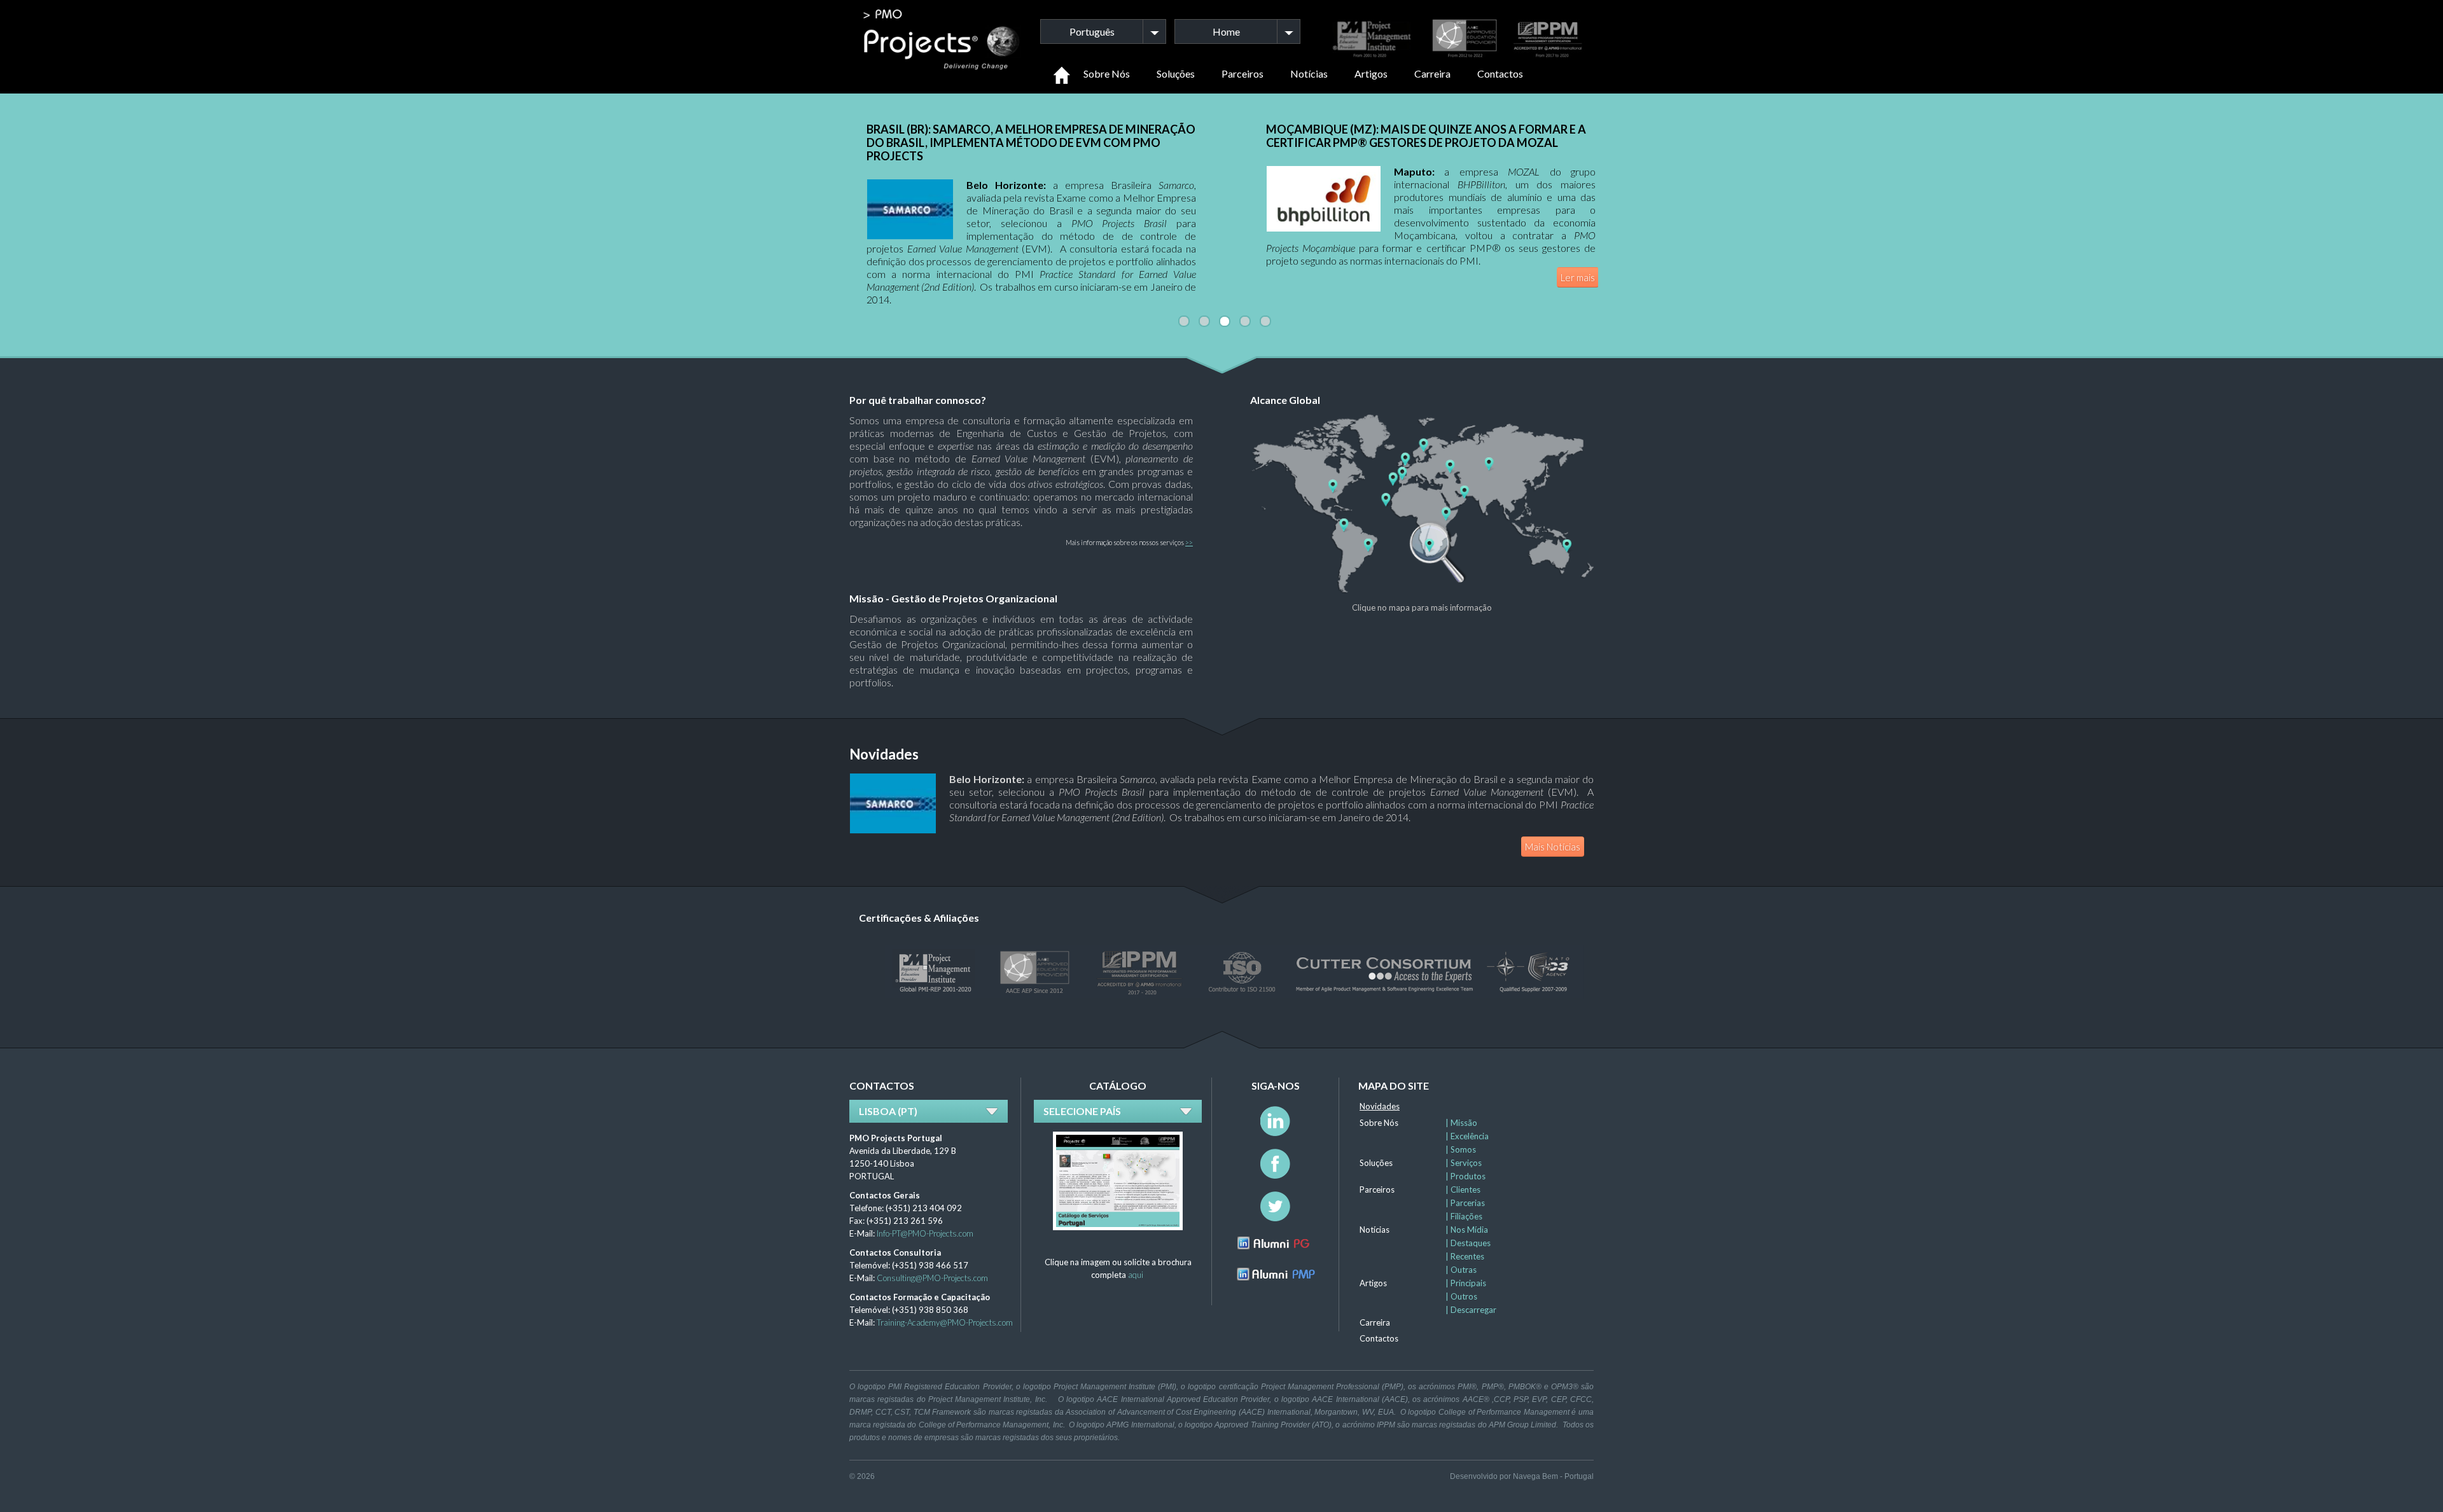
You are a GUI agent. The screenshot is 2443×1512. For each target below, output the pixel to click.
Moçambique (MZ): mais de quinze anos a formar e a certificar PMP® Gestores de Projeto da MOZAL (1426, 136)
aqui (1136, 1275)
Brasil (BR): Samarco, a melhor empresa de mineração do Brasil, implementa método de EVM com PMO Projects (1031, 142)
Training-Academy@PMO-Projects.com (945, 1322)
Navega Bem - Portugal (1553, 1476)
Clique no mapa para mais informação (1422, 607)
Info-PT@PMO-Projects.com (925, 1233)
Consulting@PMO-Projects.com (932, 1278)
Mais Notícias (1553, 847)
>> (1189, 542)
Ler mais (1578, 277)
